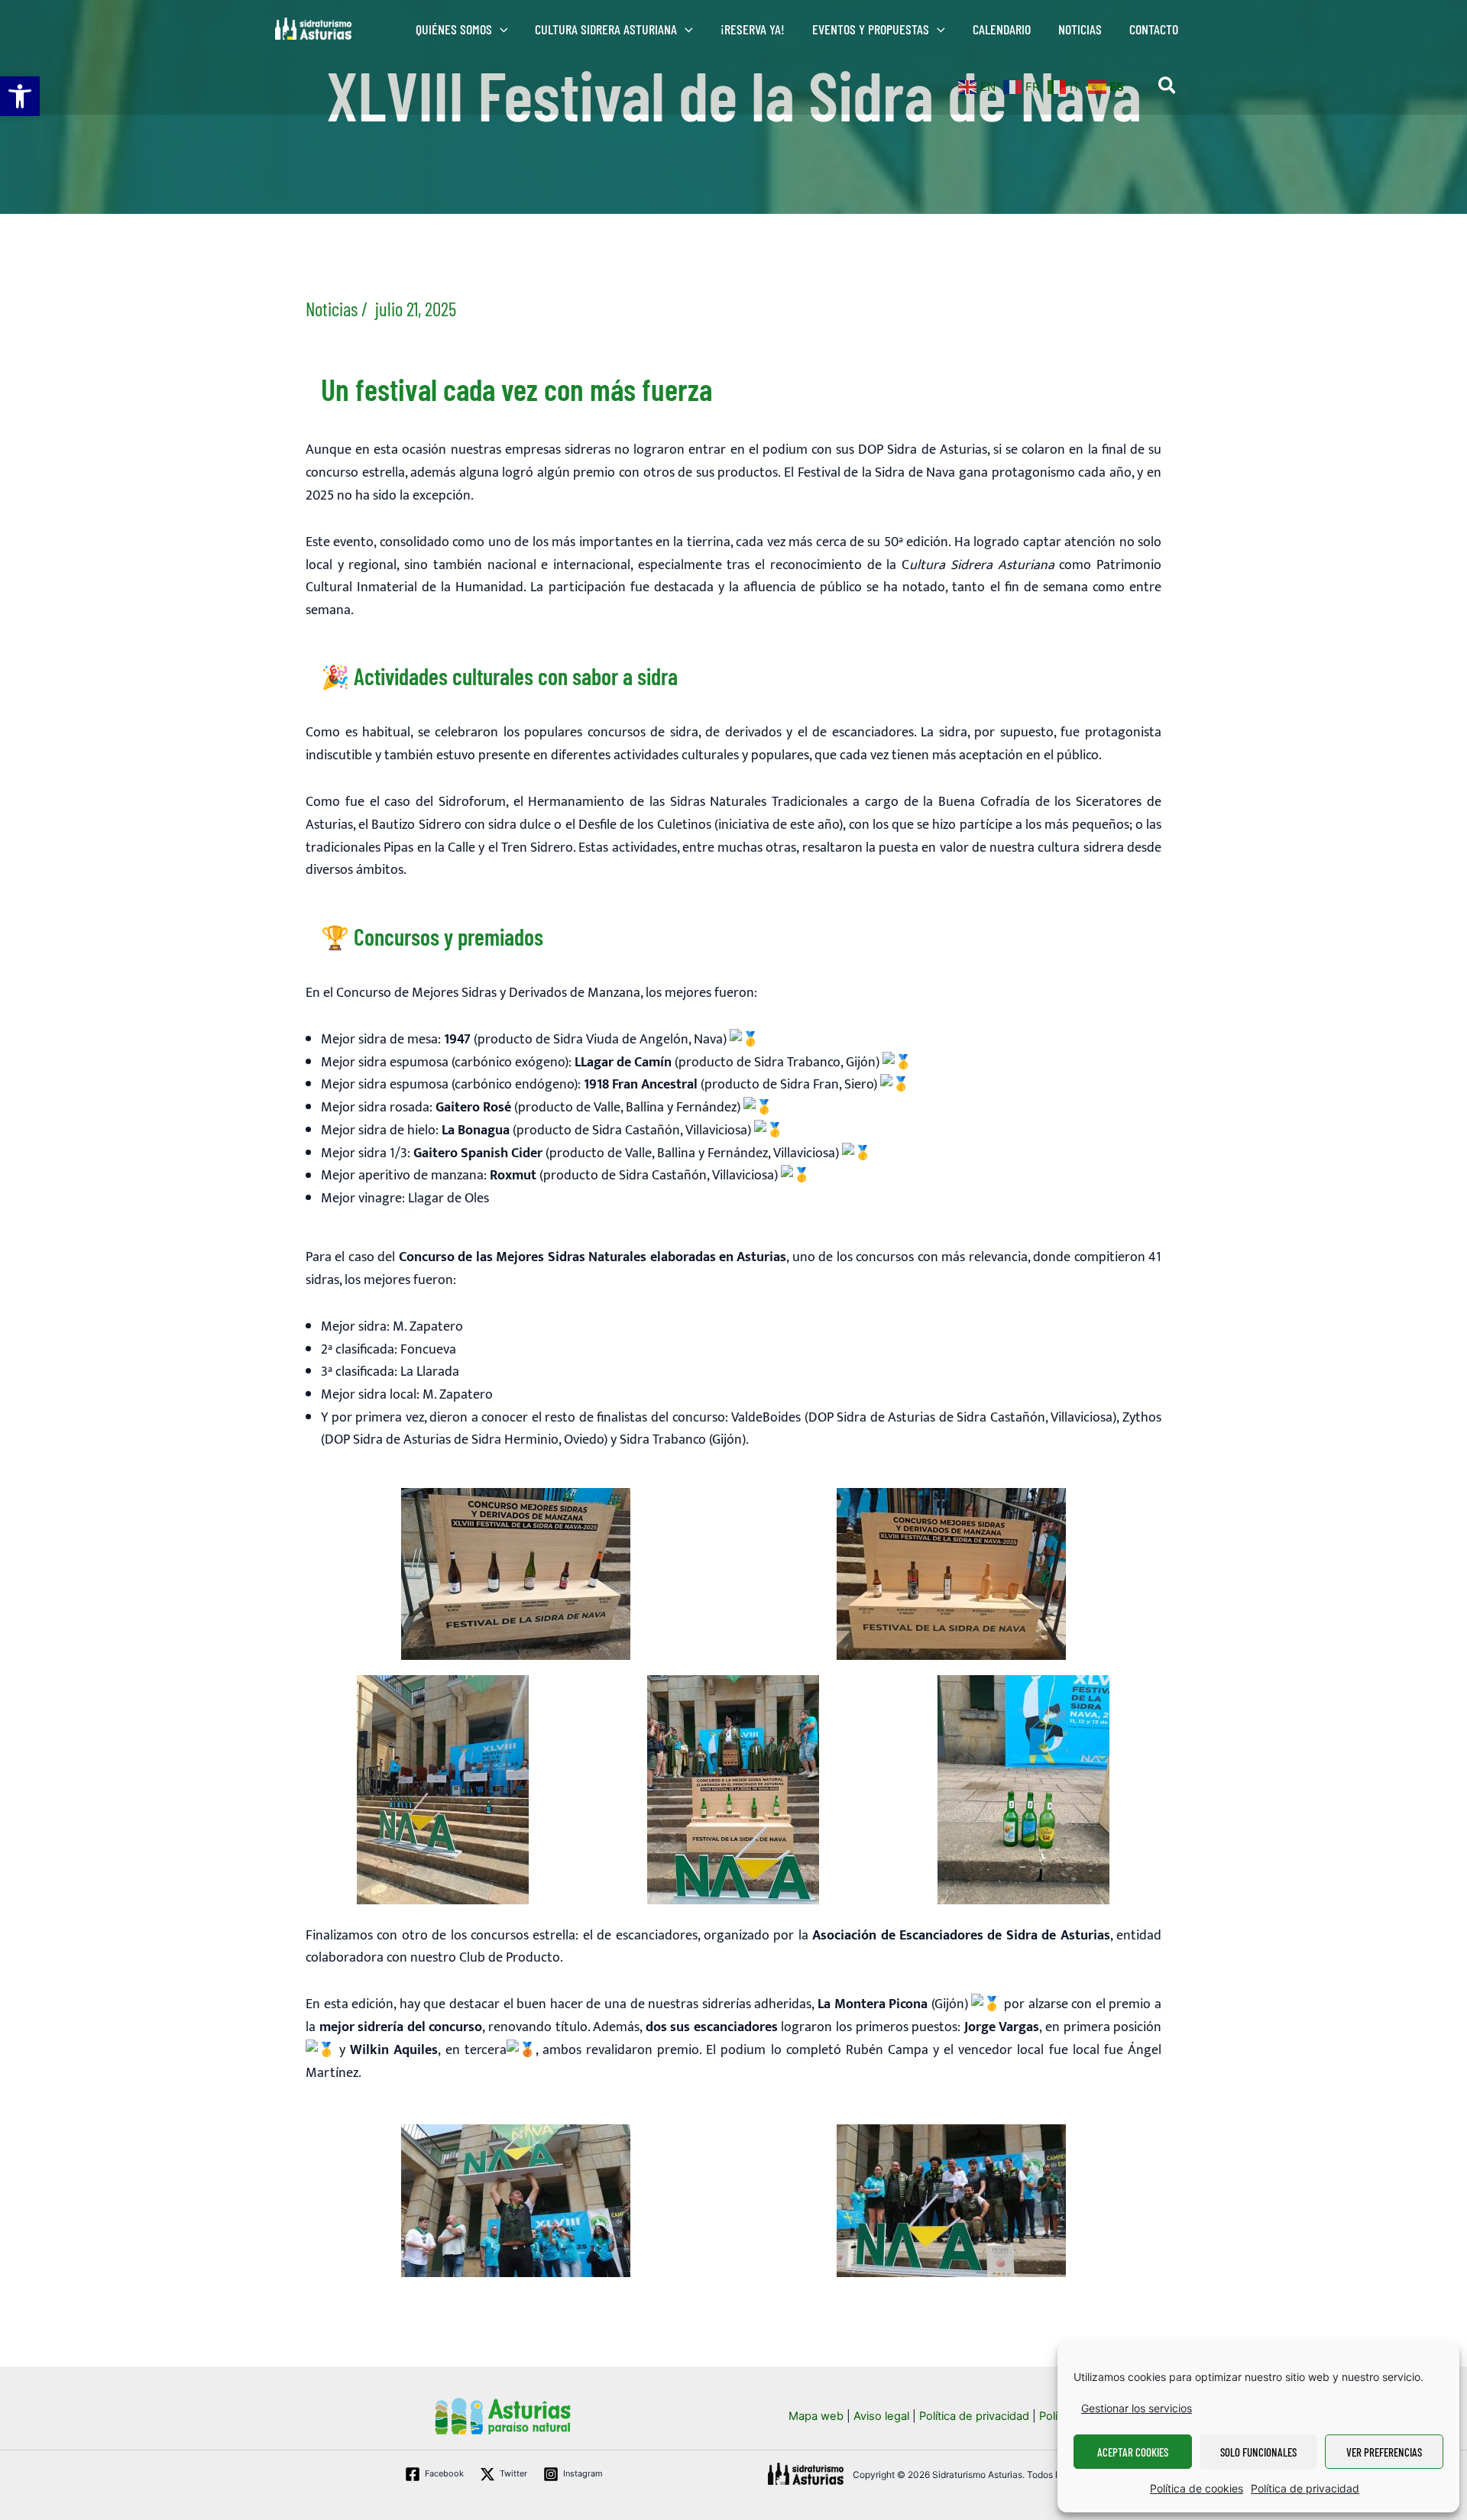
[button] (500, 29)
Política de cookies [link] (1197, 2488)
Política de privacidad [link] (1305, 2488)
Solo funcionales (1258, 2452)
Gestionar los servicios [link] (1137, 2408)
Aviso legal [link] (881, 2416)
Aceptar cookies (1133, 2452)
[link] (20, 96)
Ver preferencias (1384, 2452)
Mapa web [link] (816, 2416)
